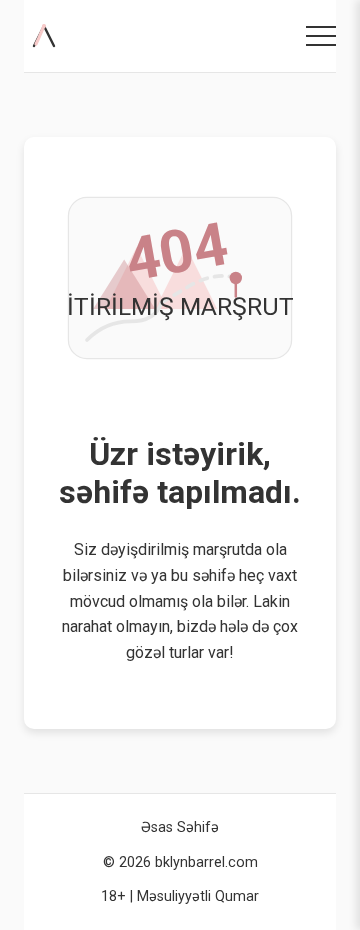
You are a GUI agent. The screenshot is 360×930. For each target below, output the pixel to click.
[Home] (48, 36)
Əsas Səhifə (180, 827)
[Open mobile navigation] (321, 36)
